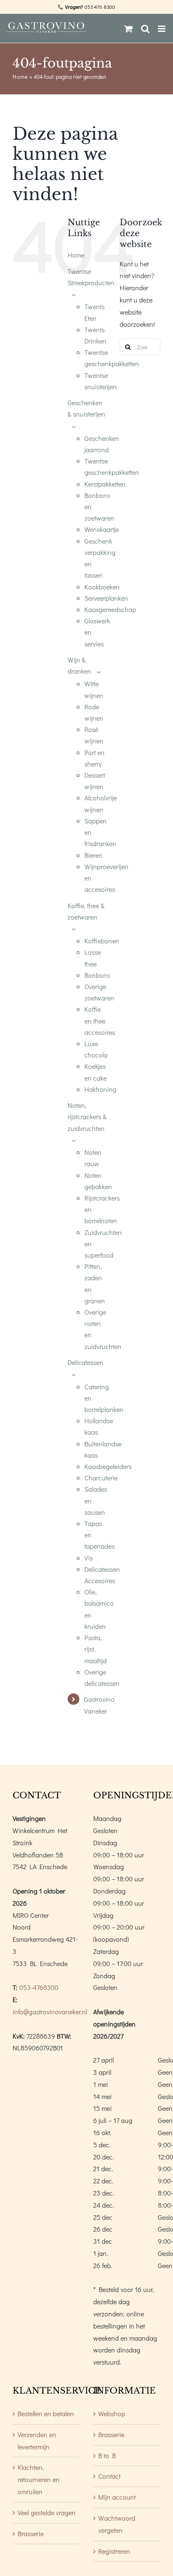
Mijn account (117, 2497)
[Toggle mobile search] (145, 29)
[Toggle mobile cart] (128, 29)
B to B (107, 2455)
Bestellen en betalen (46, 2413)
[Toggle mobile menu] (162, 29)
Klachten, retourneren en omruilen (39, 2479)
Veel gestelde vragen (47, 2512)
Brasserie (31, 2533)
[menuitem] (87, 255)
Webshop (112, 2413)
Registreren (114, 2551)
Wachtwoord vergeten (117, 2524)
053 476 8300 (100, 7)
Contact (109, 2476)
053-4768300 (39, 1987)
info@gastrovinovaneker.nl (50, 2012)
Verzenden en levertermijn (37, 2441)
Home (20, 77)
